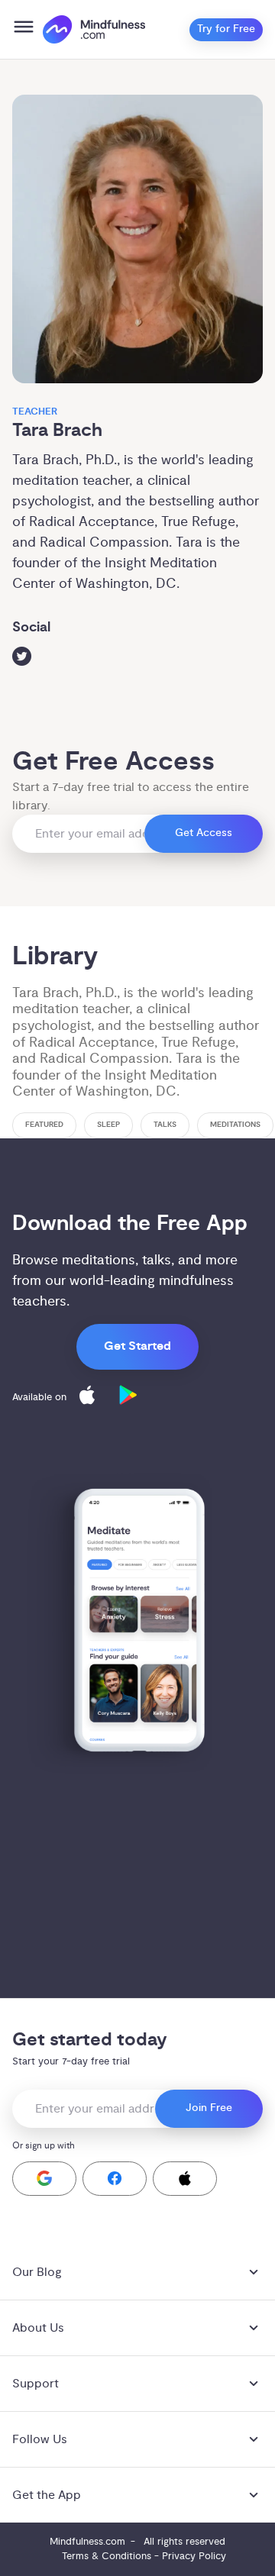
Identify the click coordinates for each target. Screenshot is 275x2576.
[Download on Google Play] (128, 1398)
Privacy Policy (194, 2556)
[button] (44, 2179)
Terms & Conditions (107, 2556)
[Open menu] (24, 29)
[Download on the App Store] (87, 1398)
